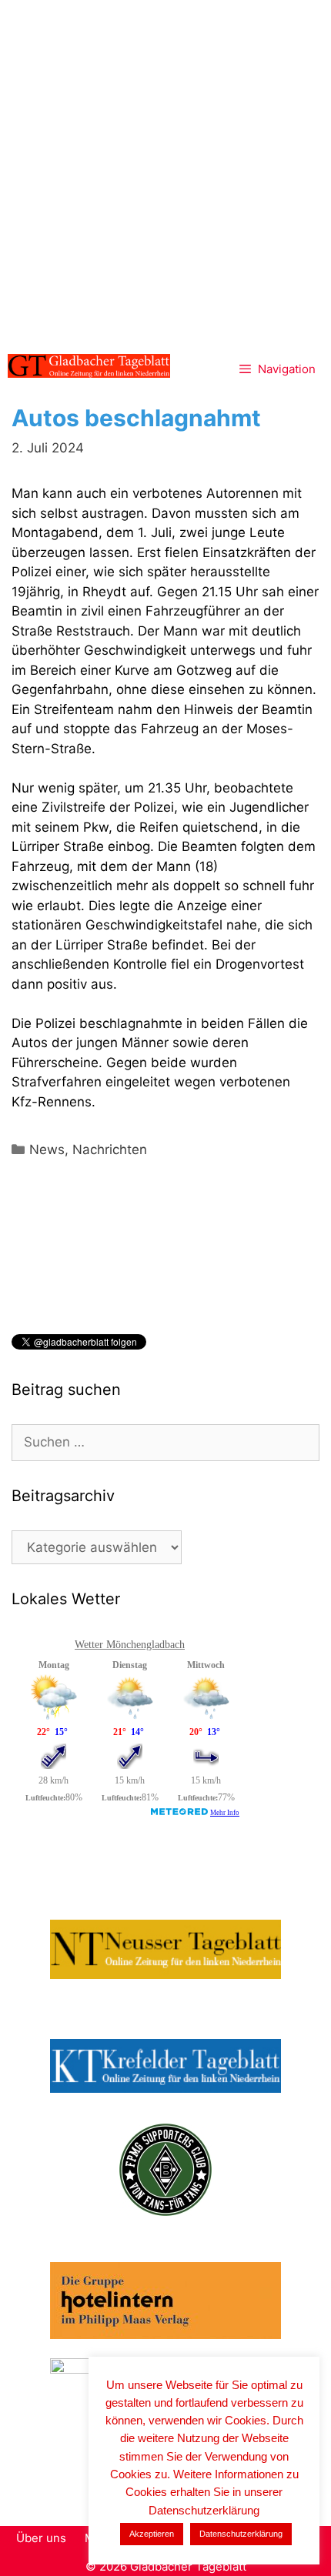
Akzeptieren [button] (152, 2534)
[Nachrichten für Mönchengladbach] (89, 366)
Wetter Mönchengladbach (130, 1645)
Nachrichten (110, 1150)
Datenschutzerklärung (241, 2534)
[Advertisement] (165, 173)
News (47, 1150)
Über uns (41, 2538)
